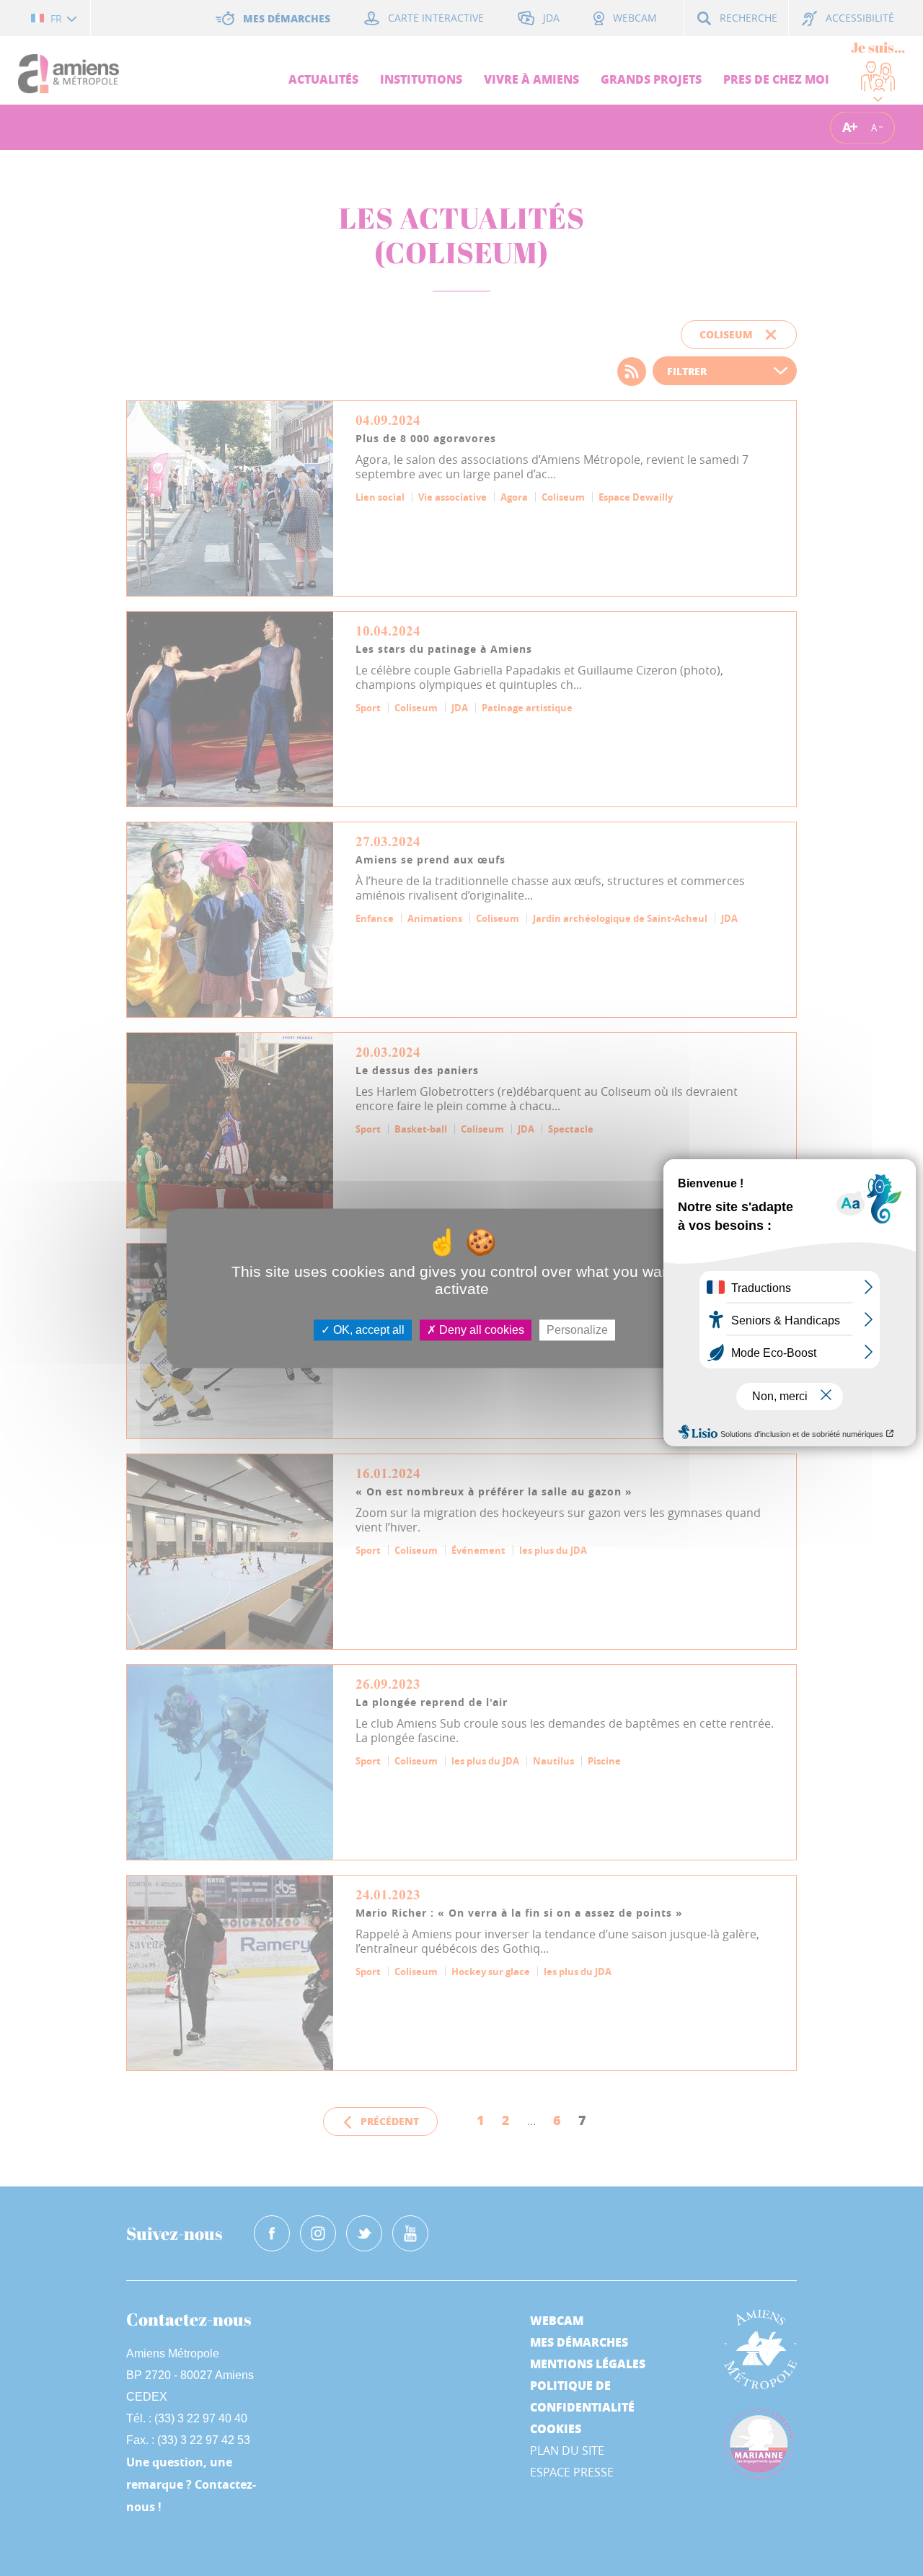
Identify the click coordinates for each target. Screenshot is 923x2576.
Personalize (577, 1330)
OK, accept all (367, 1330)
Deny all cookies (480, 1330)
